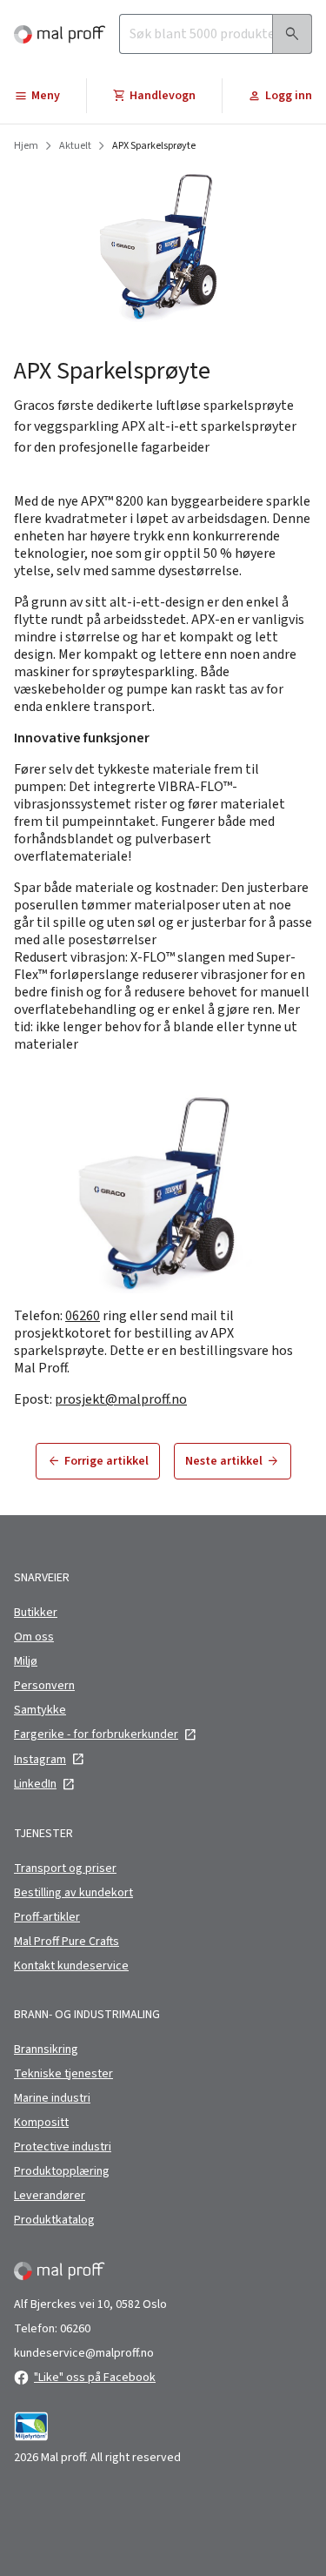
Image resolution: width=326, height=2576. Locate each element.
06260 (83, 1316)
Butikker (36, 1613)
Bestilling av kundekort (73, 1893)
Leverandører (50, 2196)
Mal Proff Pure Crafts (67, 1942)
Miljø (26, 1661)
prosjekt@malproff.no (121, 1399)
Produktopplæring (62, 2171)
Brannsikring (46, 2049)
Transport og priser (65, 1868)
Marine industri (52, 2098)
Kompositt (41, 2123)
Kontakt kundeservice (71, 1966)
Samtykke (40, 1710)
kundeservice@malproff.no (84, 2353)
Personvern (44, 1686)
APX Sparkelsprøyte (154, 146)
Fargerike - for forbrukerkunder (96, 1734)
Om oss (34, 1637)
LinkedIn (35, 1784)
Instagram (40, 1760)
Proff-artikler (47, 1917)
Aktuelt (75, 146)
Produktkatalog (54, 2220)
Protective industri (63, 2147)
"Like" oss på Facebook (95, 2378)
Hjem (26, 146)
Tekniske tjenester (63, 2074)
